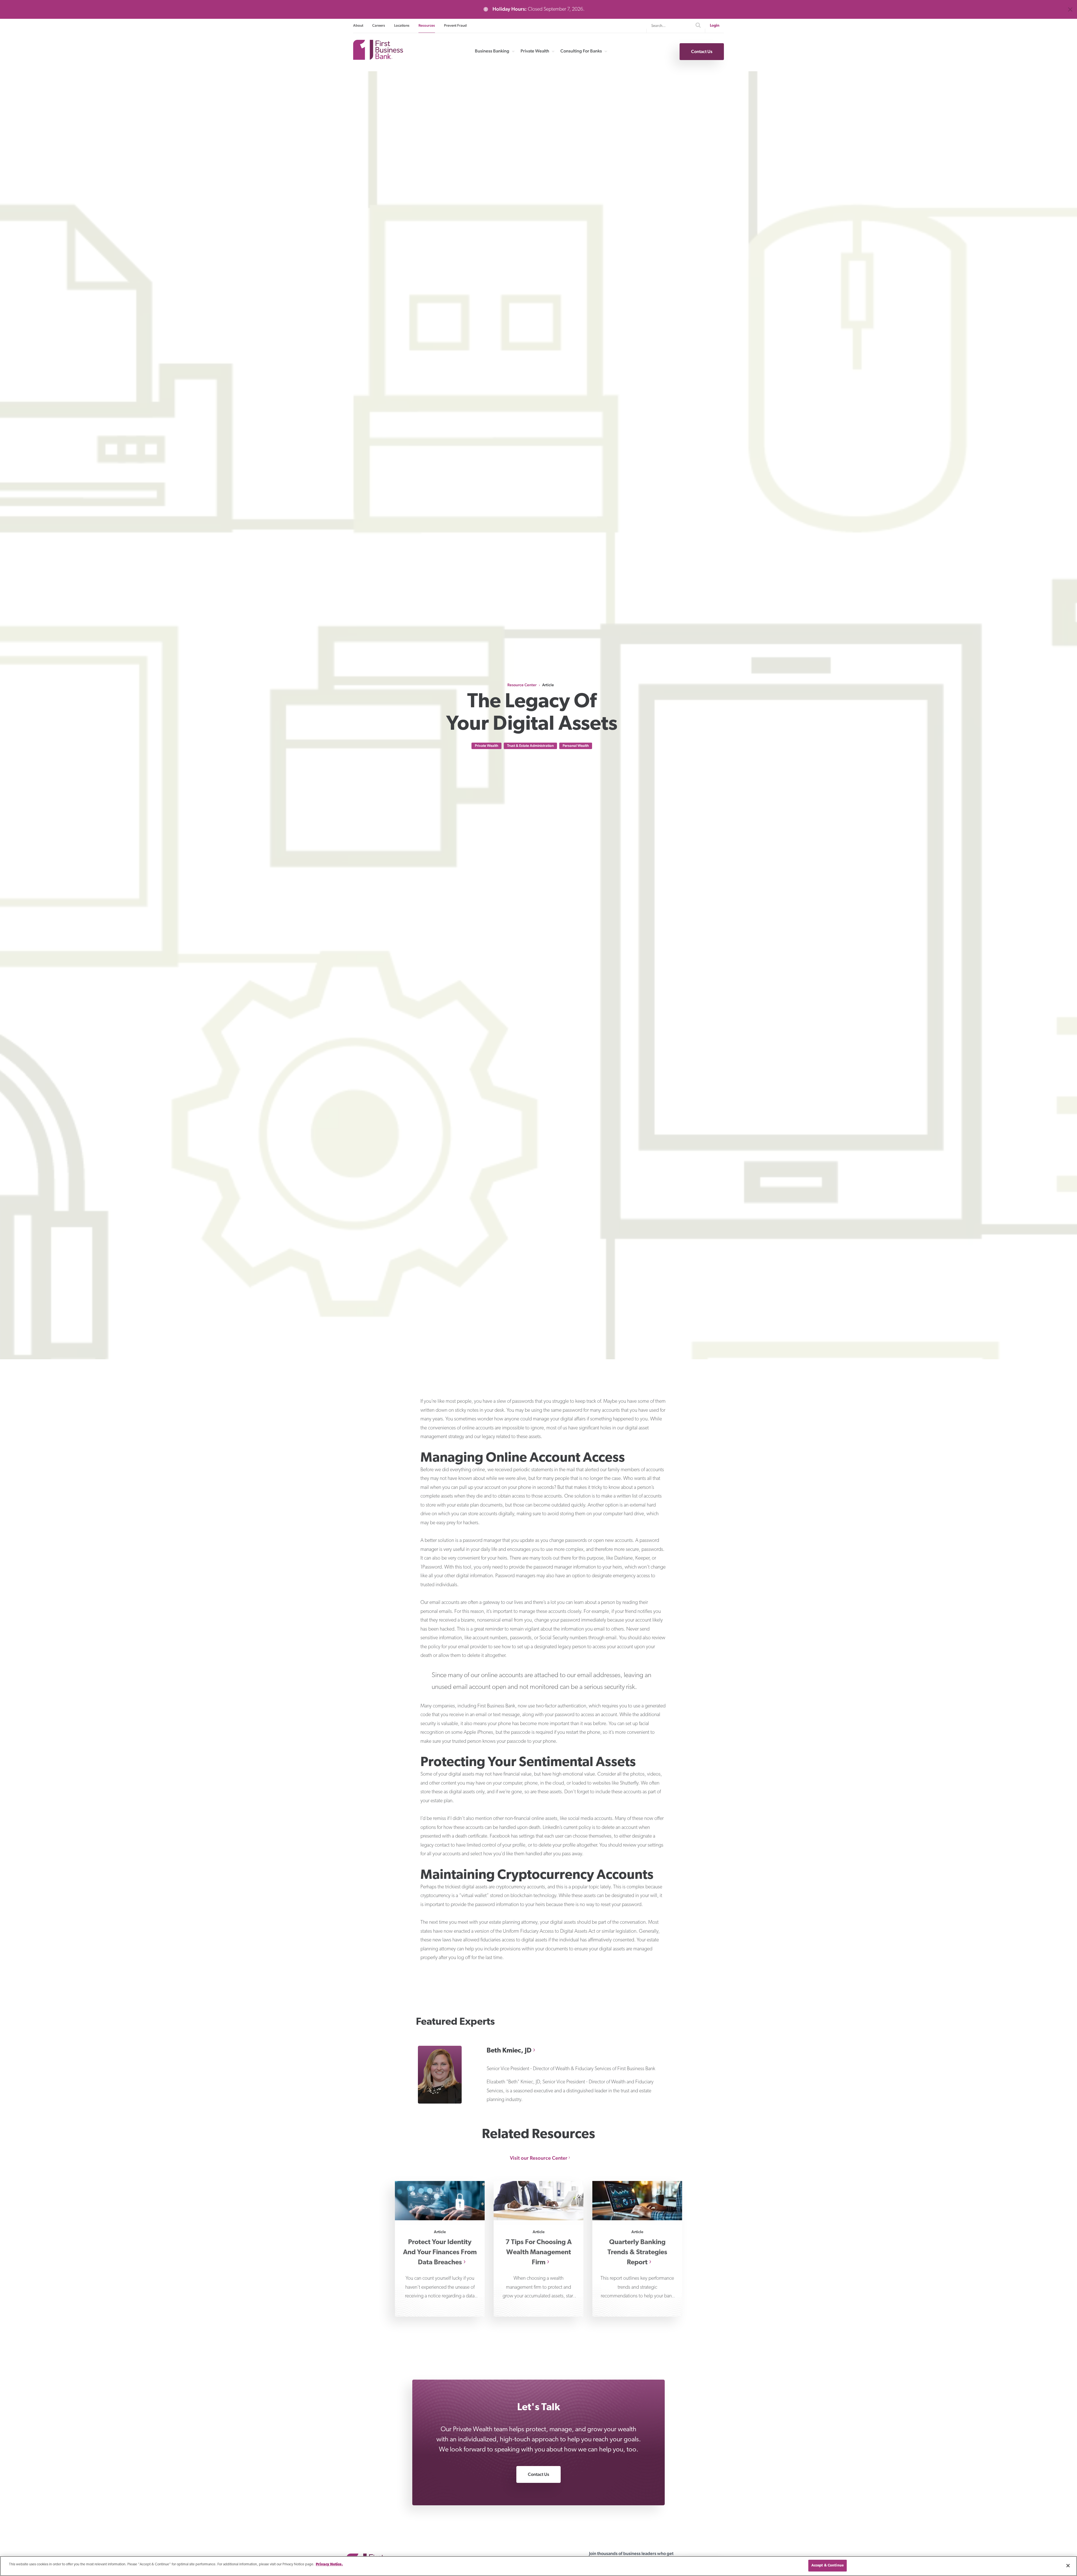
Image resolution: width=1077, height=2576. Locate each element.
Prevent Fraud (455, 25)
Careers (379, 25)
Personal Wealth (576, 746)
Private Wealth (535, 51)
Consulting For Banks (581, 51)
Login (715, 26)
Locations (402, 25)
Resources (427, 25)
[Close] (1068, 2566)
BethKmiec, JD (509, 2051)
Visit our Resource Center (539, 2158)
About (358, 25)
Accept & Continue (828, 2565)
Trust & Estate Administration (530, 746)
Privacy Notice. (329, 2564)
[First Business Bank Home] (378, 58)
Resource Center (522, 685)
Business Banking (492, 51)
